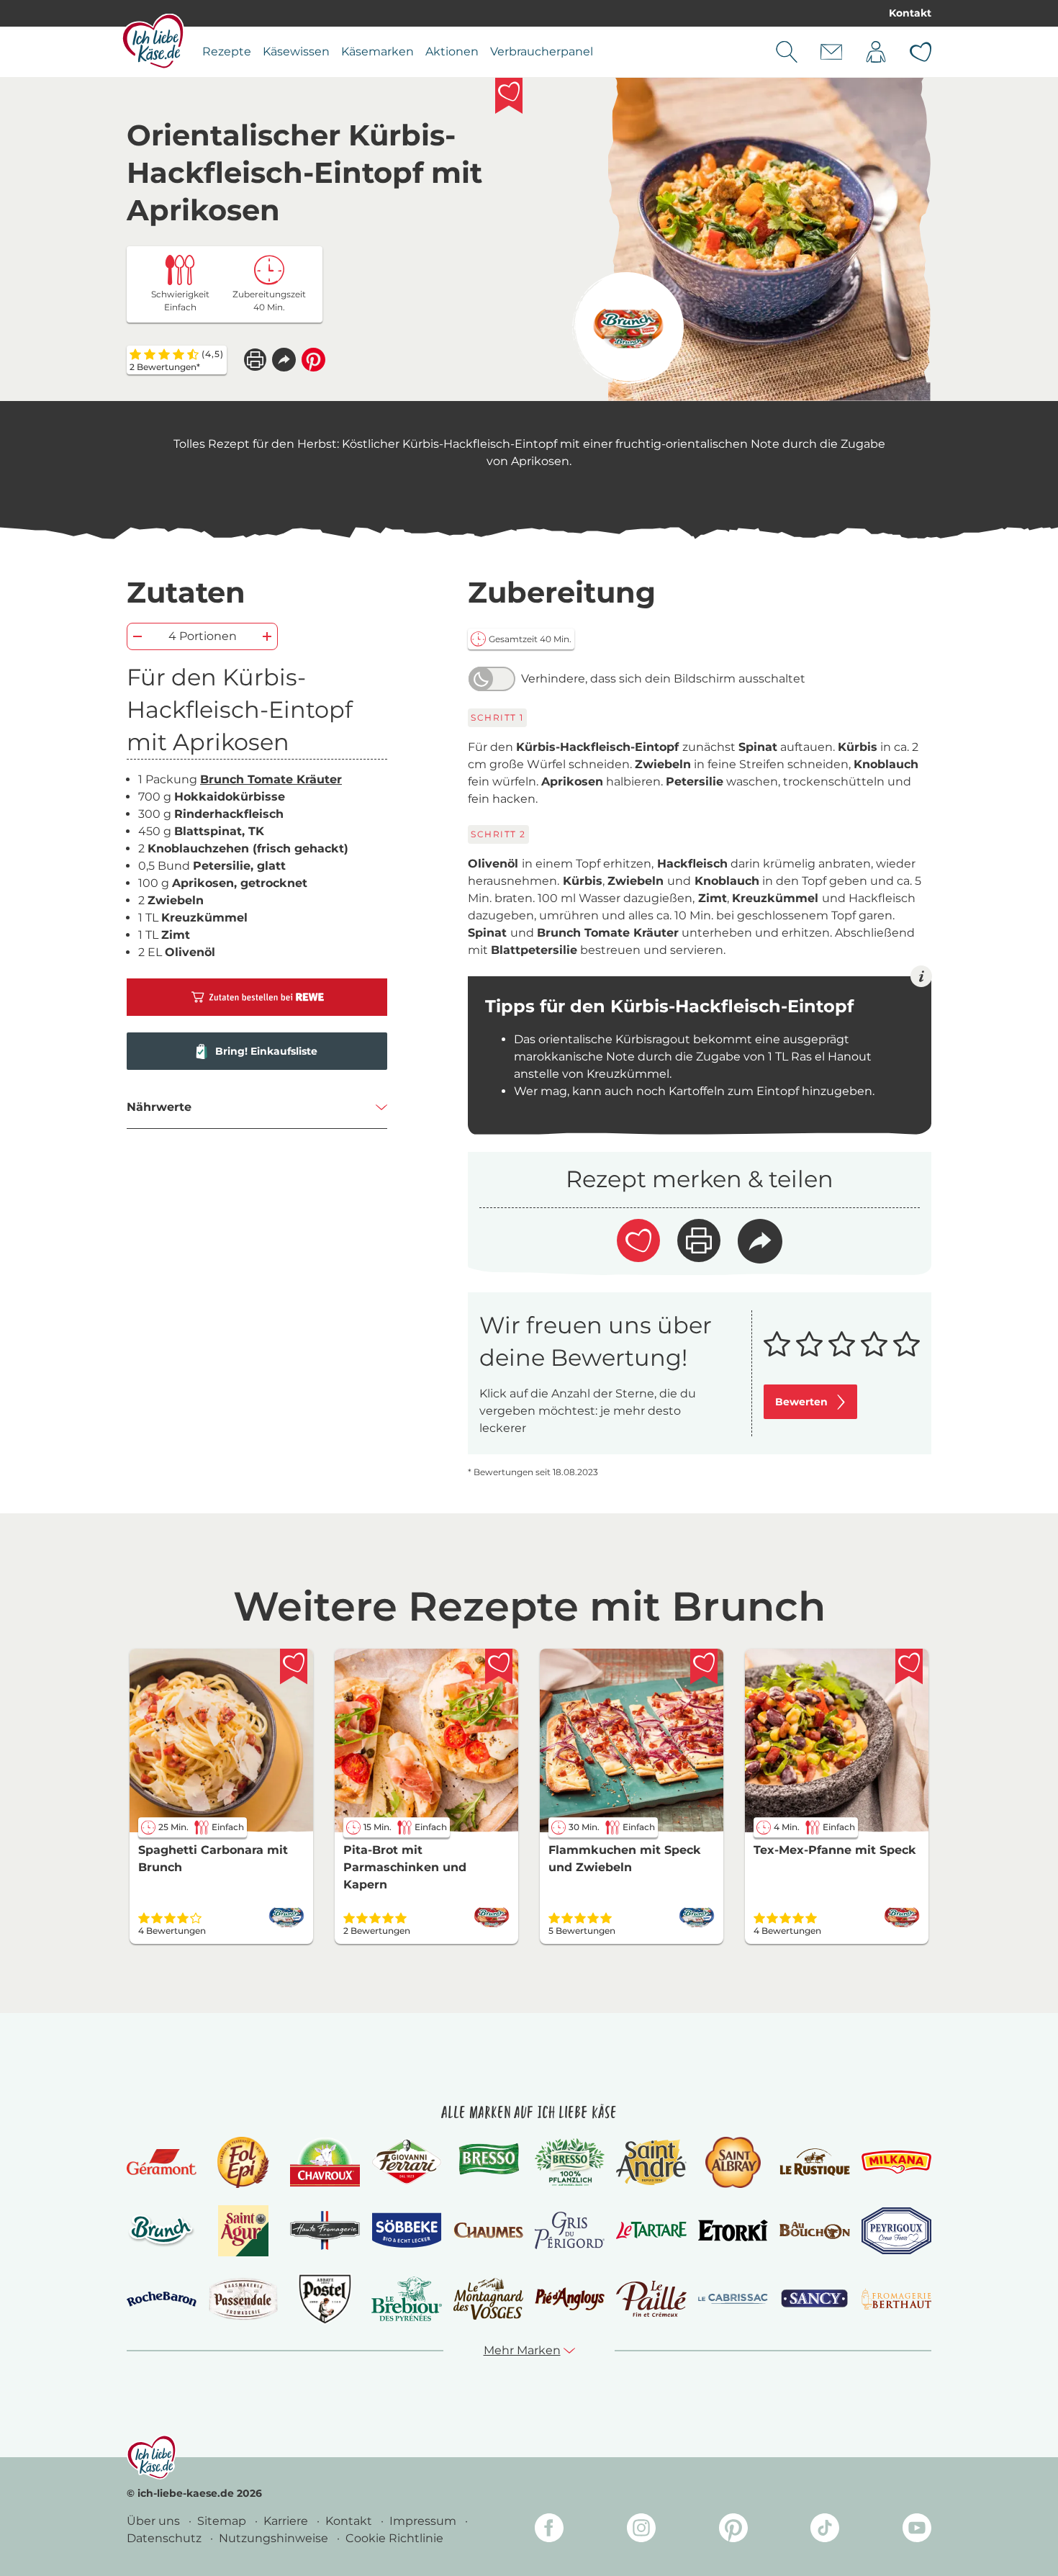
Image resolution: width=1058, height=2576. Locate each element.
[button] (284, 360)
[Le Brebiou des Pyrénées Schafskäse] (406, 2298)
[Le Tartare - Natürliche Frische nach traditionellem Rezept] (651, 2230)
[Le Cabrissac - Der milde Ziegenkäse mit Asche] (733, 2299)
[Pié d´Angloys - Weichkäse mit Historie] (570, 2298)
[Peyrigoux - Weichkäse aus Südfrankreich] (896, 2231)
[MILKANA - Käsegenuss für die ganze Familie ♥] (896, 2162)
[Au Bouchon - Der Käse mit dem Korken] (814, 2231)
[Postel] (325, 2299)
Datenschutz (166, 2538)
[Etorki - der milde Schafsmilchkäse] (733, 2231)
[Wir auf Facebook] (549, 2530)
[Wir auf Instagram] (641, 2530)
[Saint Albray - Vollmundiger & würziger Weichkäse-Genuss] (733, 2162)
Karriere (287, 2521)
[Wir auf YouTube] (917, 2530)
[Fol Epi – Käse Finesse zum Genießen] (243, 2162)
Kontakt (910, 13)
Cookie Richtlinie (394, 2538)
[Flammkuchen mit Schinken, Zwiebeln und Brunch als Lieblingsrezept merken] (704, 1667)
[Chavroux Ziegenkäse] (325, 2162)
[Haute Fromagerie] (325, 2230)
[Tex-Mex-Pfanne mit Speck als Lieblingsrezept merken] (909, 1667)
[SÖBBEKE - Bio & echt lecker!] (406, 2230)
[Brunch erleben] (162, 2230)
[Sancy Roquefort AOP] (814, 2299)
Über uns (155, 2521)
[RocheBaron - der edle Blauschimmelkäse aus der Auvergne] (162, 2299)
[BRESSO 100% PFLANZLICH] (570, 2162)
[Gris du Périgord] (570, 2230)
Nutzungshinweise (275, 2538)
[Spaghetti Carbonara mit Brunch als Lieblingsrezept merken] (294, 1667)
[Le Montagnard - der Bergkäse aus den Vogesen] (488, 2298)
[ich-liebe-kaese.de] (152, 2457)
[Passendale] (243, 2298)
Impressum (424, 2521)
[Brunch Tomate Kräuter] (628, 328)
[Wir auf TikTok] (825, 2530)
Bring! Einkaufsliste (266, 1051)
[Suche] (787, 52)
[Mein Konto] (876, 52)
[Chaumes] (488, 2231)
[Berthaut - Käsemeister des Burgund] (896, 2299)
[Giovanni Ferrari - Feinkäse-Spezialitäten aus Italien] (406, 2162)
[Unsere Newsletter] (831, 52)
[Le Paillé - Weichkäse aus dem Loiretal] (651, 2299)
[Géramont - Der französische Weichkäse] (162, 2162)
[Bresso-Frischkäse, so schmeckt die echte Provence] (488, 2162)
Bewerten (801, 1402)
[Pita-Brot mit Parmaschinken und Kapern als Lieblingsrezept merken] (499, 1667)
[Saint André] (651, 2162)
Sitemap (223, 2521)
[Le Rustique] (814, 2162)
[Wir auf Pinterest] (733, 2530)
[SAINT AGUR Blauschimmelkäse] (244, 2231)
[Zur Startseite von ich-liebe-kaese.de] (153, 41)
